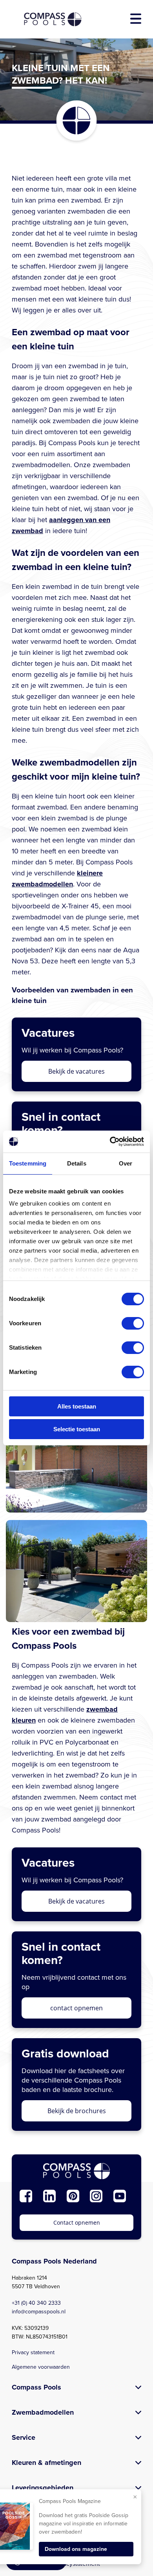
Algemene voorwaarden (41, 2367)
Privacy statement (33, 2352)
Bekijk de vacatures (76, 1071)
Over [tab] (126, 1163)
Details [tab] (77, 1163)
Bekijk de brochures (77, 2111)
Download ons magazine (76, 2549)
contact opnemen (76, 2008)
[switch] (133, 1323)
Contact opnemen (77, 2222)
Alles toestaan (77, 1406)
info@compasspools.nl (39, 2312)
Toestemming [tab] (28, 1163)
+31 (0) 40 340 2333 (36, 2303)
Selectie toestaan (77, 1429)
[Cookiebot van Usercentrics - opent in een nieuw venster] (110, 1142)
